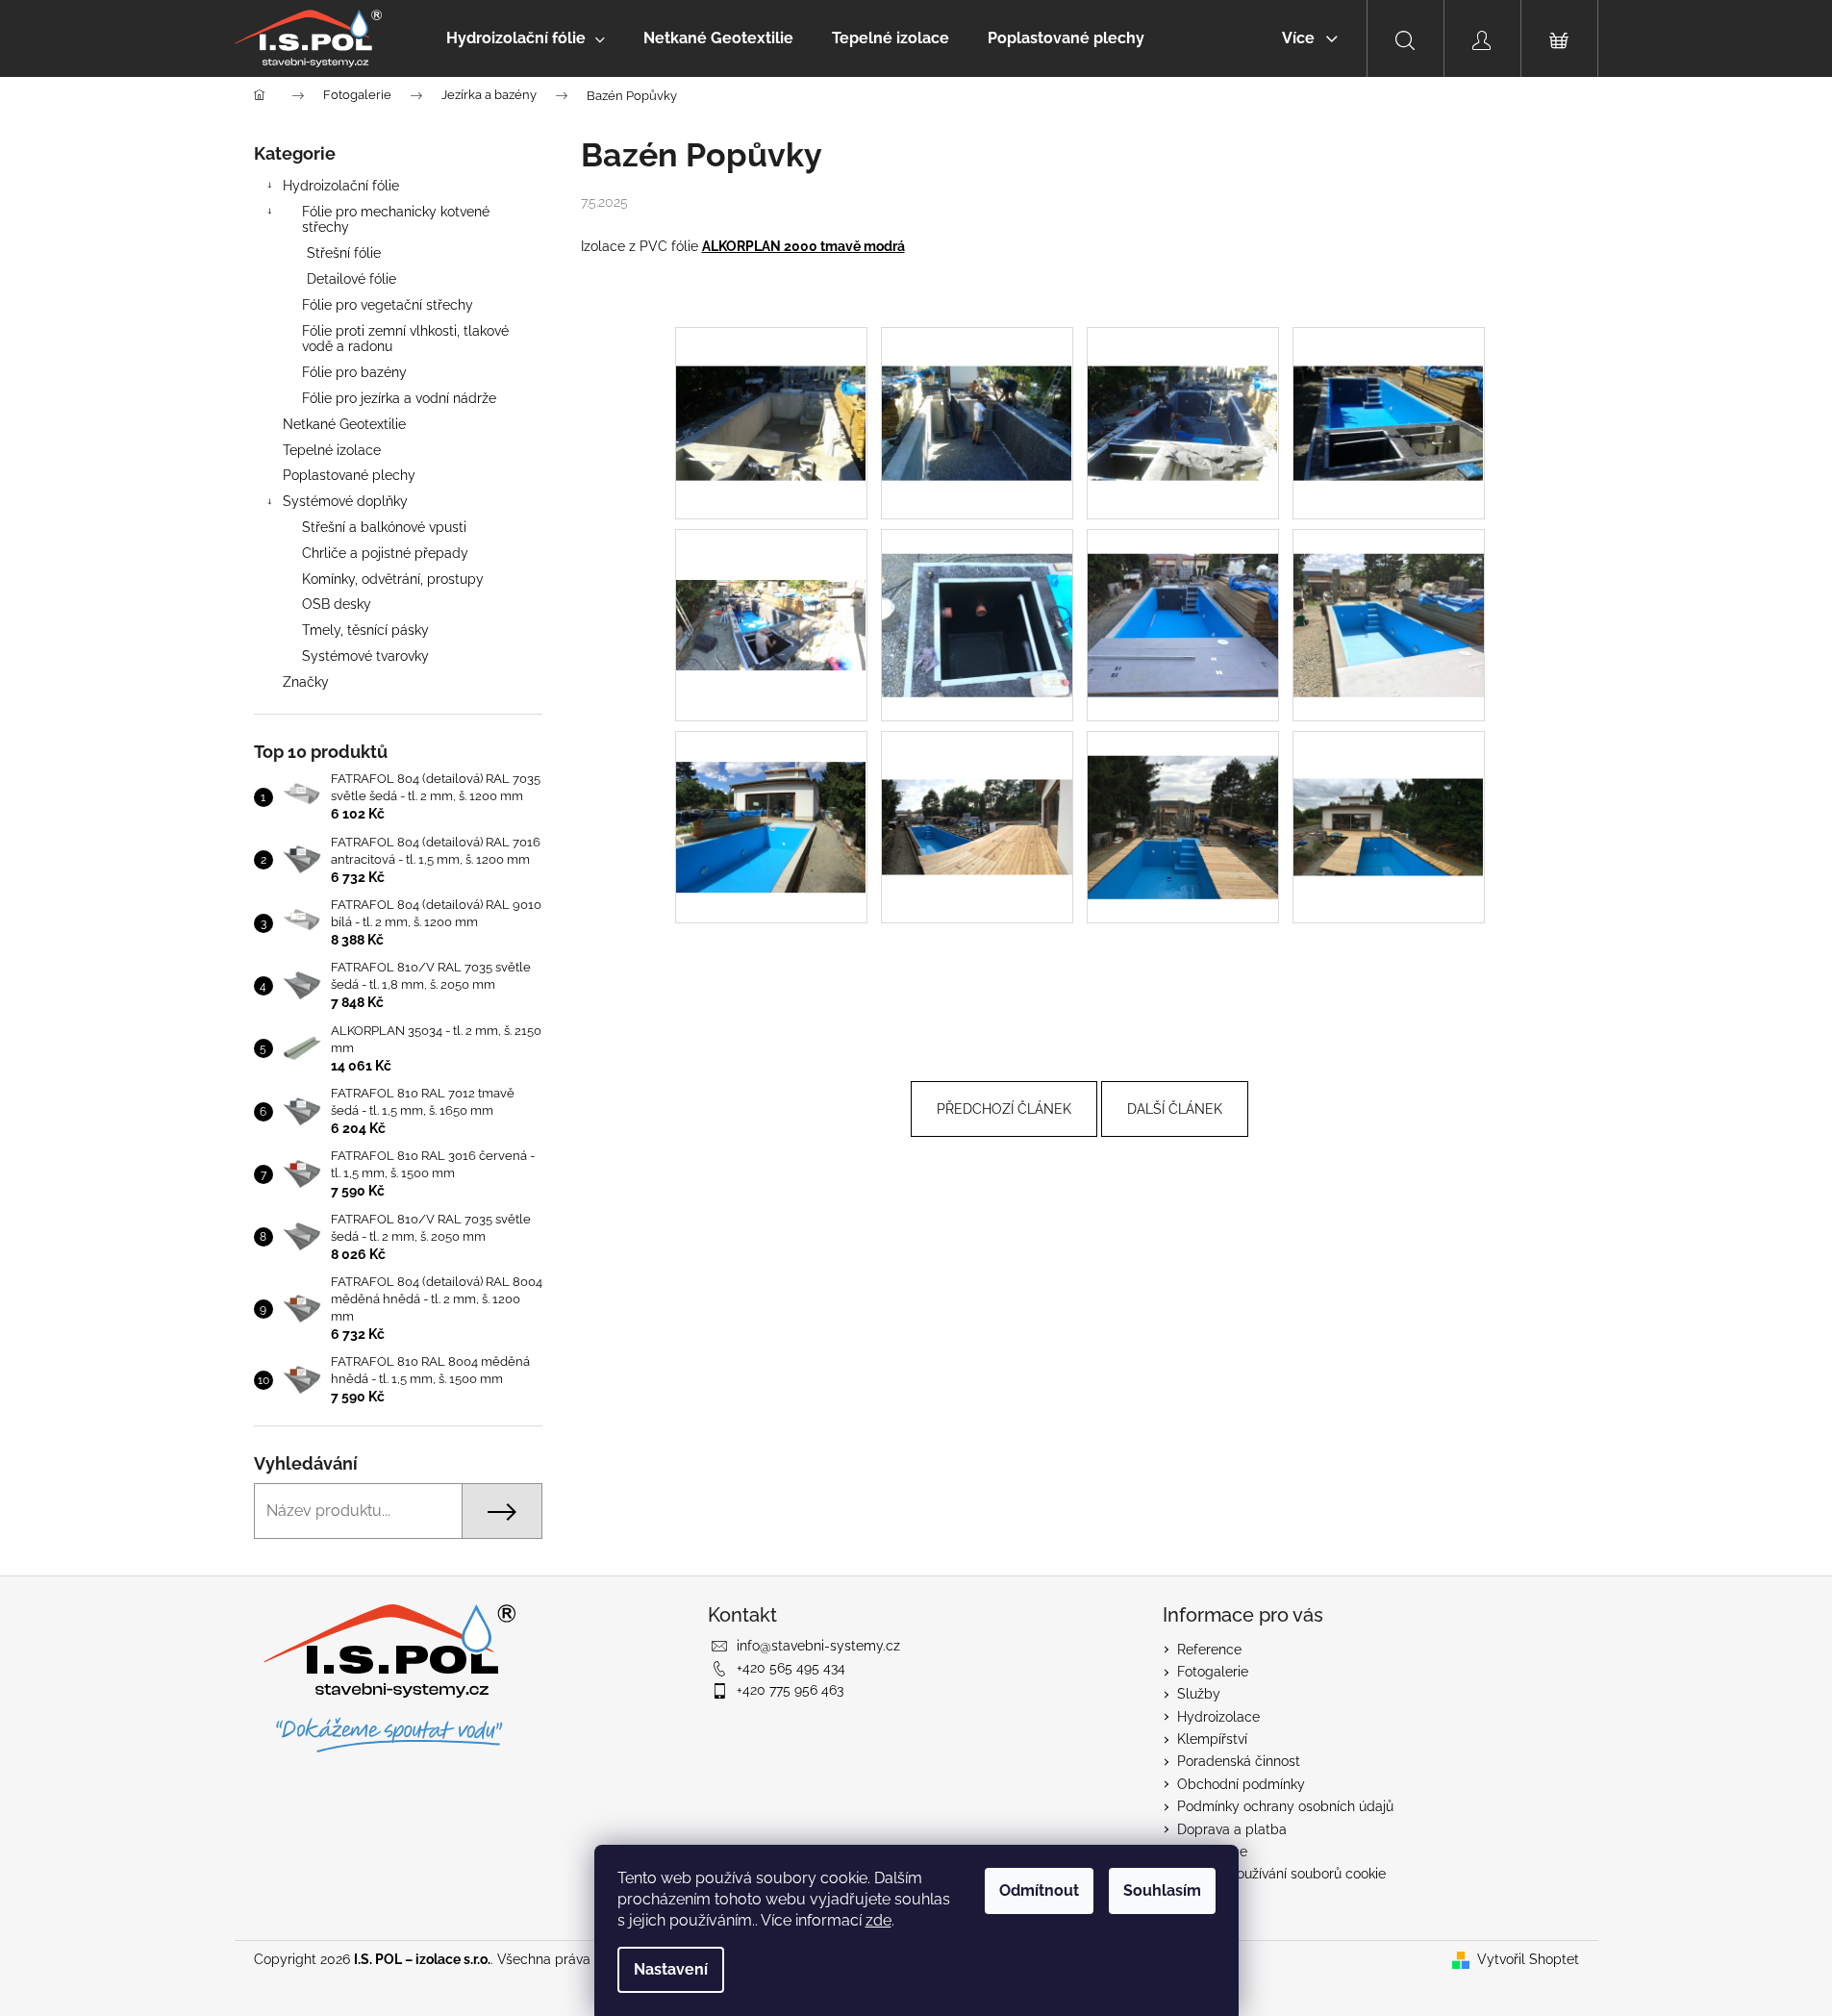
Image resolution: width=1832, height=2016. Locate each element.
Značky (306, 682)
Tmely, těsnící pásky (365, 630)
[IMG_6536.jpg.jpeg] (1183, 600)
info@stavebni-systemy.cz (818, 1646)
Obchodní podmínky (1241, 1784)
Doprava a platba (1232, 1829)
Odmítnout (1039, 1890)
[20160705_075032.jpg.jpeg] (771, 384)
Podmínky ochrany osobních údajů (1285, 1806)
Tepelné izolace (332, 450)
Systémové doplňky (345, 501)
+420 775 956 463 (790, 1690)
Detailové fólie (351, 279)
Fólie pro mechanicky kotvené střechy (396, 220)
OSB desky (337, 604)
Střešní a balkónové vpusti (384, 527)
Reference (1209, 1650)
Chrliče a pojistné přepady (385, 553)
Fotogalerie (1213, 1672)
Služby (1199, 1694)
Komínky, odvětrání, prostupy (393, 579)
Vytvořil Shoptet (1528, 1959)
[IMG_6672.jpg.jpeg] (1183, 802)
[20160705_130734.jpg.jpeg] (1389, 384)
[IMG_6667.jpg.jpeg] (977, 778)
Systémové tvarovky (365, 656)
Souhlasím (1162, 1890)
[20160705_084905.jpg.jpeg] (977, 384)
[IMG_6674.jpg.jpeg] (1389, 779)
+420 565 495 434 (791, 1668)
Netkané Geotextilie (344, 424)
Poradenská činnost (1239, 1761)
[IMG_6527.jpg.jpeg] (977, 600)
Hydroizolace (1218, 1717)
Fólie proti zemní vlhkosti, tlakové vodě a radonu (405, 339)
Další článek (1175, 1109)
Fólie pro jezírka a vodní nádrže (399, 398)
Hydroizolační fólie (341, 186)
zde (878, 1920)
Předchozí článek (1004, 1109)
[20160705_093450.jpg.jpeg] (1183, 384)
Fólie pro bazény (354, 372)
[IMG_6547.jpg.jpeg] (771, 796)
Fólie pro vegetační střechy (388, 305)
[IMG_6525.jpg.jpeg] (771, 574)
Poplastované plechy (349, 475)
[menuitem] (526, 38)
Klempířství (1212, 1739)
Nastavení (671, 1969)
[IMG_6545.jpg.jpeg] (1389, 600)
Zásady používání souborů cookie (1281, 1874)
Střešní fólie (344, 253)
